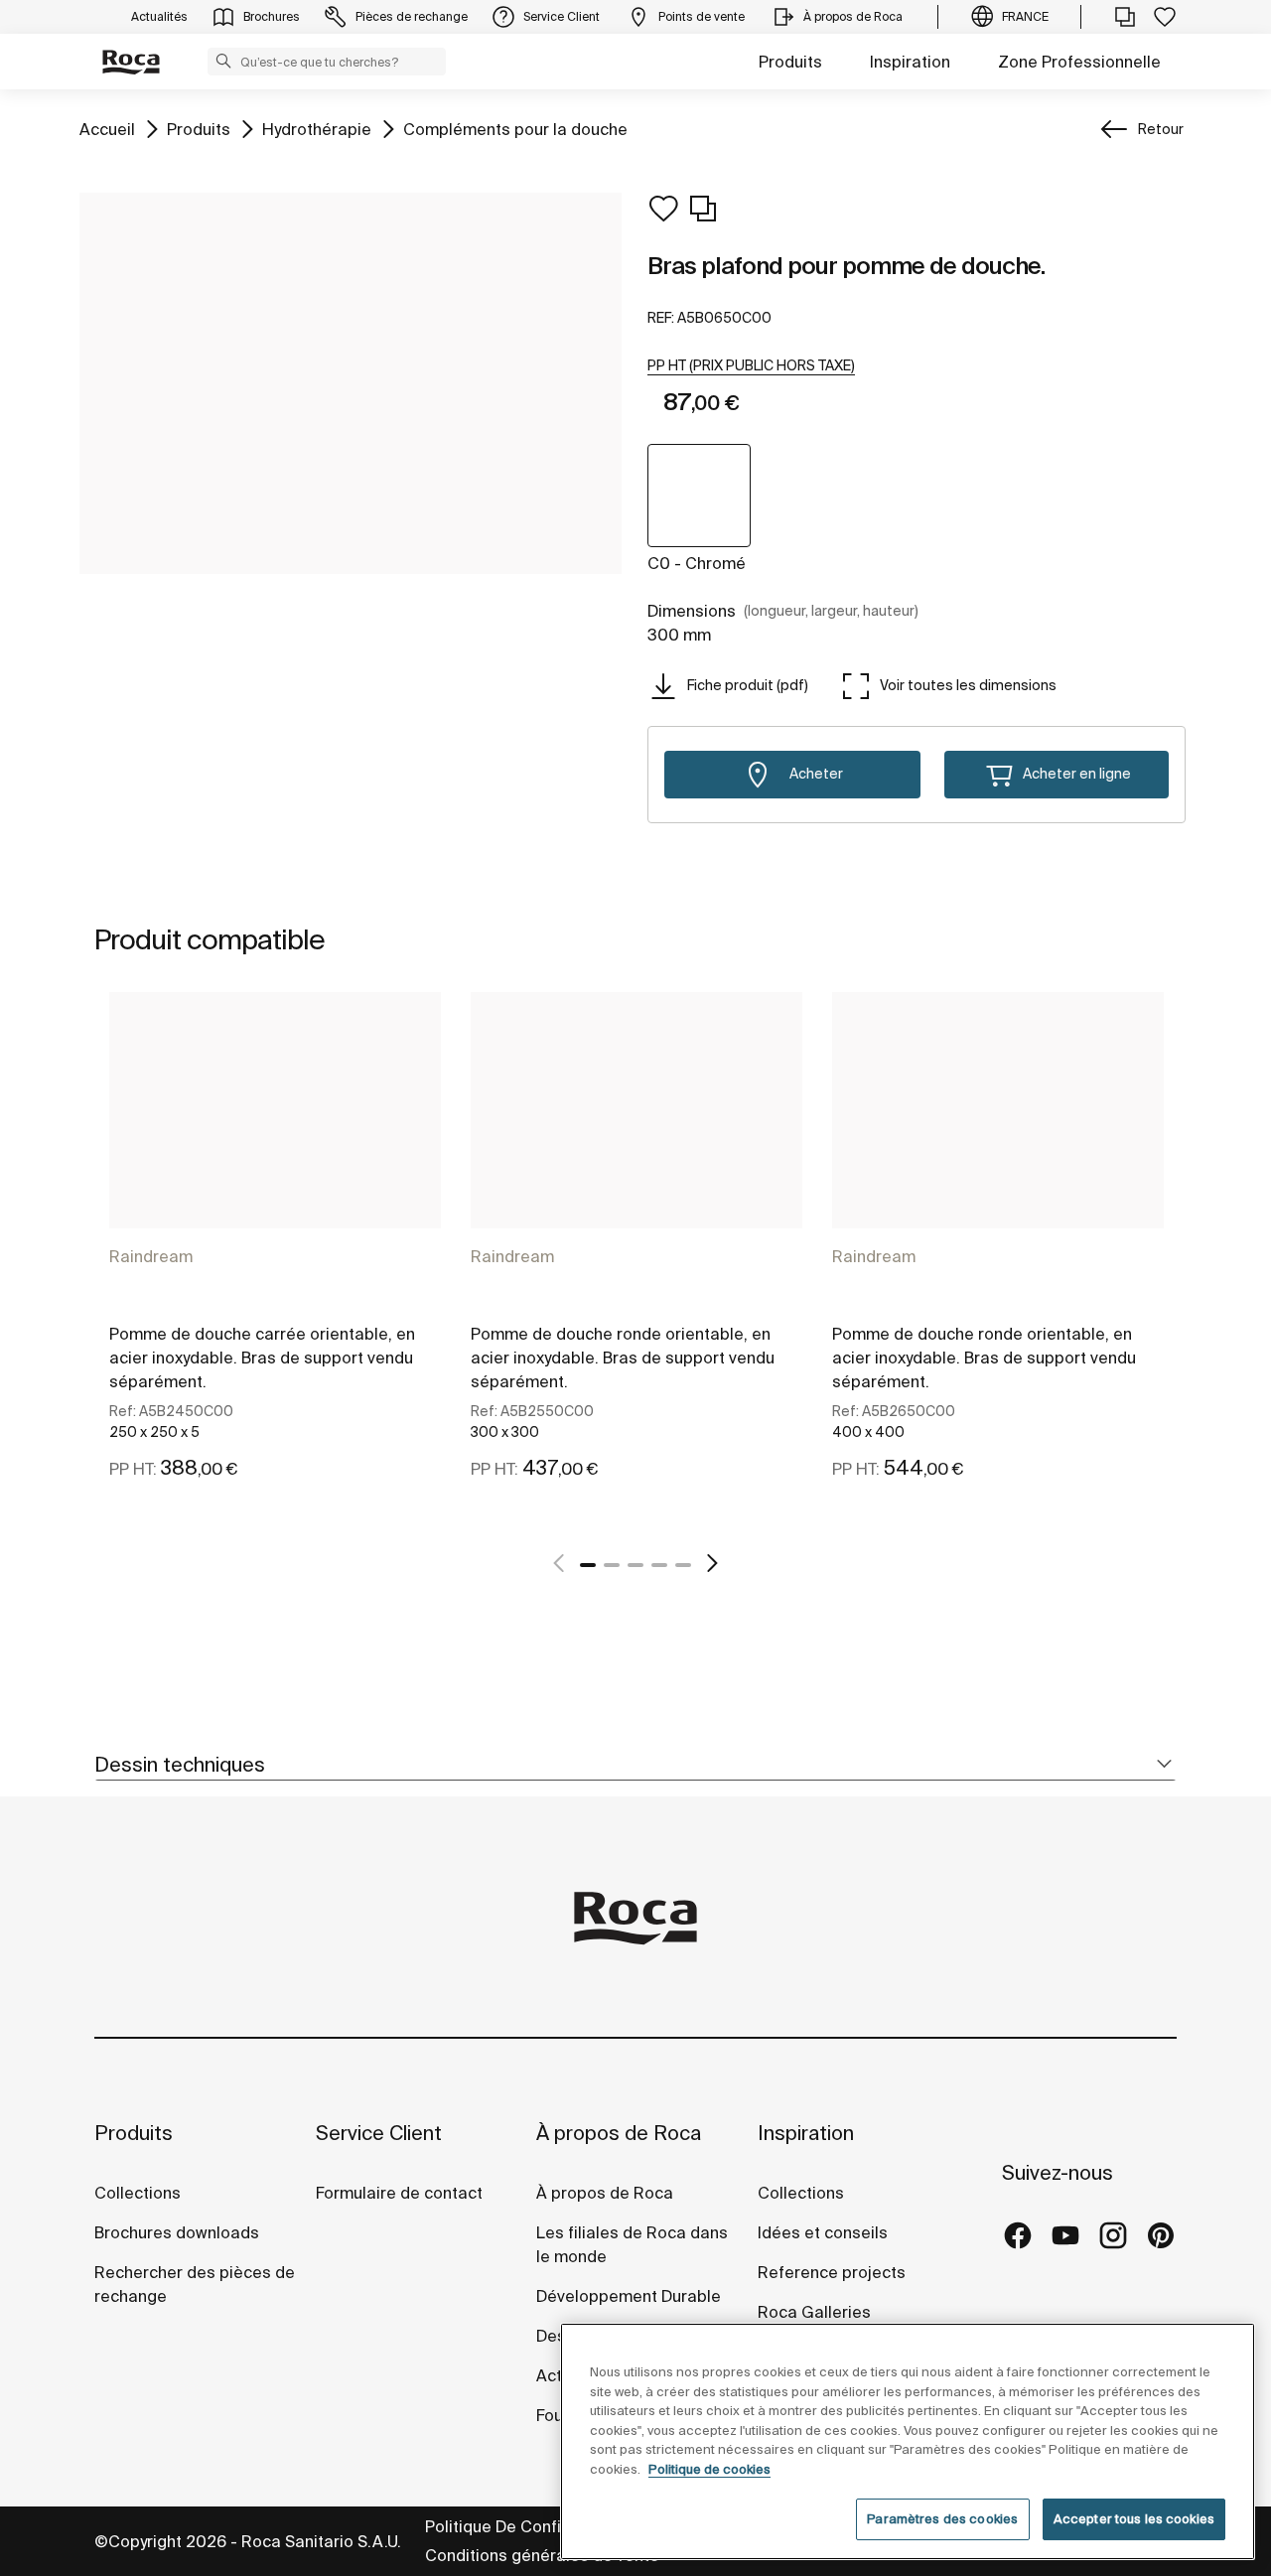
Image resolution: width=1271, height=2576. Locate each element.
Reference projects (832, 2272)
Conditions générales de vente (542, 2555)
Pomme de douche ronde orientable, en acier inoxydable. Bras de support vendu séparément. (623, 1358)
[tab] (635, 1765)
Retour (1161, 129)
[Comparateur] (1125, 17)
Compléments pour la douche (515, 129)
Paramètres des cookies (942, 2519)
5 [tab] (683, 1565)
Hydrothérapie (317, 129)
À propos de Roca (619, 2133)
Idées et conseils (823, 2232)
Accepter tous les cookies (1134, 2519)
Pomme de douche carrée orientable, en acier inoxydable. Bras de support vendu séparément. (262, 1358)
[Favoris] (1165, 17)
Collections (138, 2193)
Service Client (379, 2133)
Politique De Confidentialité (529, 2526)
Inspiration (910, 62)
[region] (908, 2441)
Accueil (107, 129)
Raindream (151, 1256)
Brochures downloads (177, 2232)
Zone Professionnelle (1079, 62)
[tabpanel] (275, 1258)
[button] (223, 61)
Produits (790, 62)
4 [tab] (659, 1565)
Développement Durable (629, 2296)
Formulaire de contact (399, 2193)
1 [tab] (588, 1565)
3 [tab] (635, 1565)
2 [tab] (612, 1565)
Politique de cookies (709, 2469)
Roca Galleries (814, 2312)
